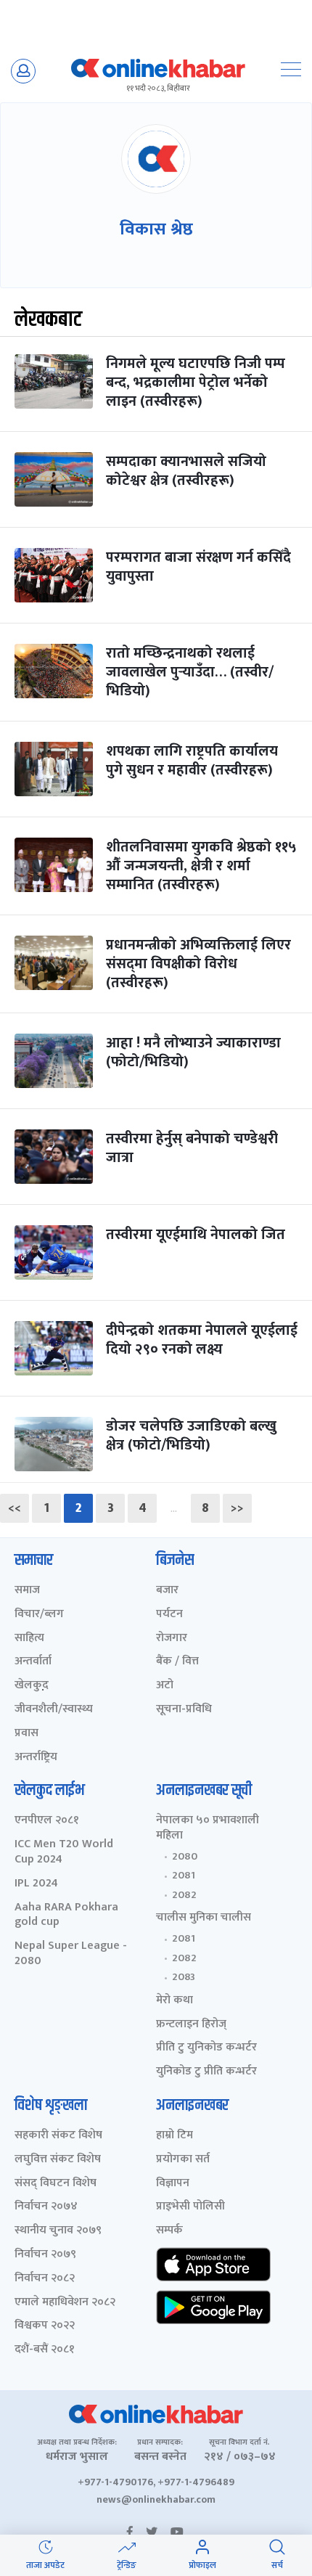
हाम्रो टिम (175, 2136)
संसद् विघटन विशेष (56, 2184)
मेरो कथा (175, 2001)
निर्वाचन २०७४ (46, 2207)
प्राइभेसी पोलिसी (190, 2207)
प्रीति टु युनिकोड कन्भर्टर (206, 2048)
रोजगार (172, 1639)
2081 (184, 1876)
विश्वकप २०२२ (45, 2326)
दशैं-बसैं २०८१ (45, 2350)
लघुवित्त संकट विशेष (58, 2160)
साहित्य (29, 1639)
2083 (184, 1977)
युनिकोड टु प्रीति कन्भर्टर (206, 2072)
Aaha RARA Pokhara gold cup (66, 1915)
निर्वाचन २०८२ (45, 2279)
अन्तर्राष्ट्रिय (36, 1758)
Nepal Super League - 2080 (71, 1954)
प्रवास (26, 1734)
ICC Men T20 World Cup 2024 (64, 1852)
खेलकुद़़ (32, 1686)
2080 (185, 1857)
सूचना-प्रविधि (184, 1710)
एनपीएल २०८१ (47, 1821)
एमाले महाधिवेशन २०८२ (65, 2303)
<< (15, 1508)
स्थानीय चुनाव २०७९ (58, 2231)
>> (237, 1508)
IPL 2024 (36, 1884)
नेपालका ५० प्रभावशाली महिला (208, 1828)
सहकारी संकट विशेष (58, 2136)
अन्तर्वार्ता (33, 1662)
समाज (27, 1591)
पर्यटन (169, 1615)
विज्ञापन (173, 2184)
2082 (184, 1895)
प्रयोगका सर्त (183, 2160)
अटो (165, 1686)
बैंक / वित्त (177, 1662)
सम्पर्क (169, 2231)
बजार (167, 1591)
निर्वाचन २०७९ (45, 2255)
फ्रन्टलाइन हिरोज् (191, 2025)
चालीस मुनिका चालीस (204, 1918)
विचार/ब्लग (39, 1615)
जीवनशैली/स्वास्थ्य (54, 1710)
